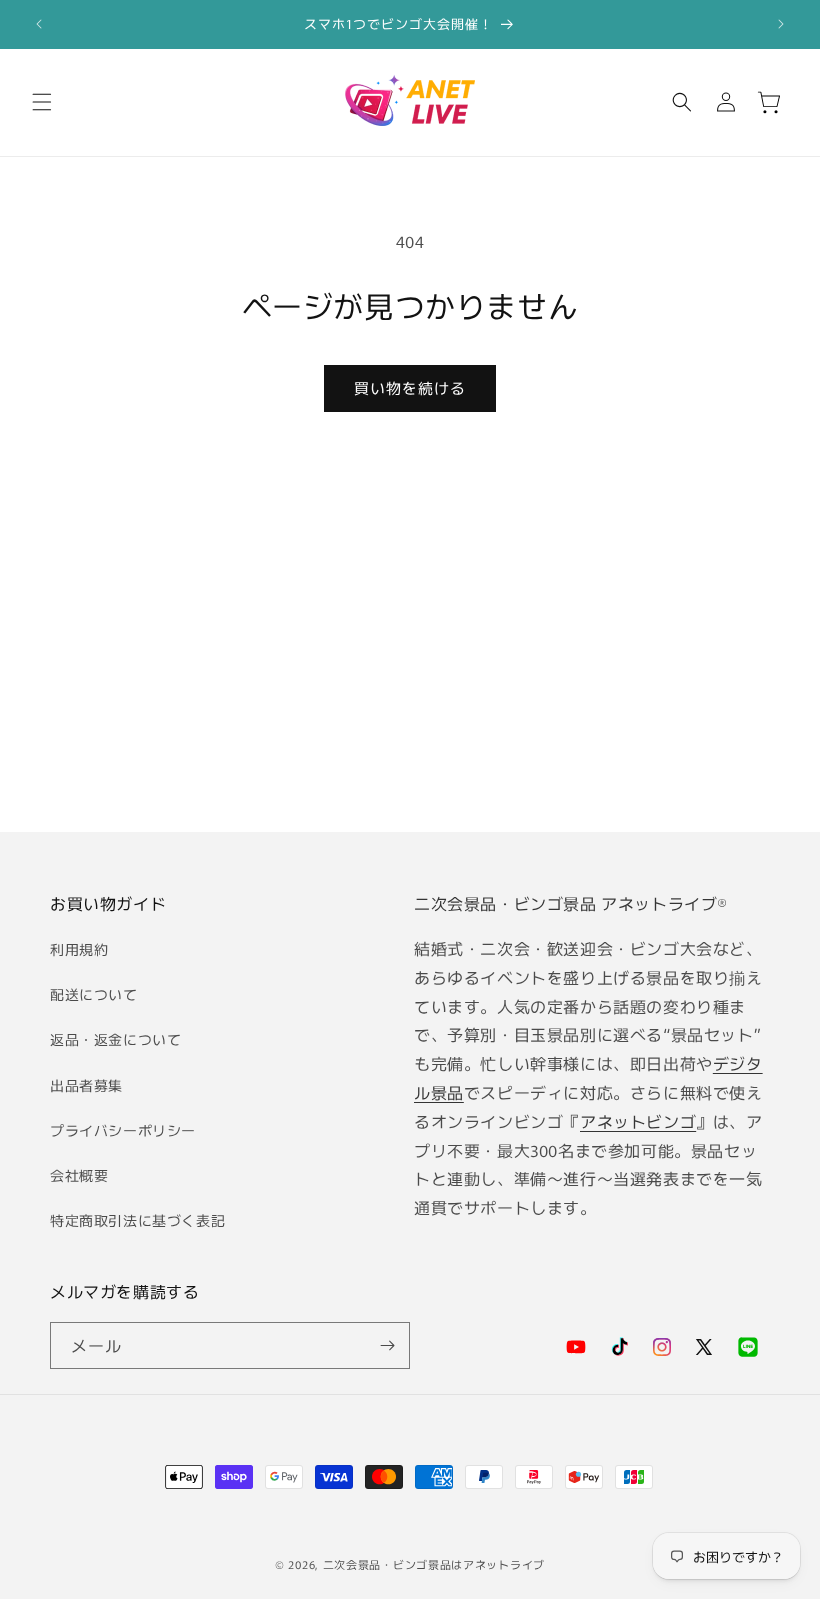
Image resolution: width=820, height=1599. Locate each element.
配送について (94, 994)
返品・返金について (115, 1039)
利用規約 (79, 949)
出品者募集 (86, 1085)
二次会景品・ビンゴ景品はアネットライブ (434, 1564)
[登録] (387, 1345)
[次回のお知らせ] (781, 24)
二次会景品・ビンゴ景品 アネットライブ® (571, 903)
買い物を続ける (410, 387)
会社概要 (79, 1175)
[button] (42, 102)
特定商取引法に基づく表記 (137, 1220)
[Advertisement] (410, 658)
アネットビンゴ (638, 1121)
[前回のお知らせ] (39, 24)
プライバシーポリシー (123, 1130)
